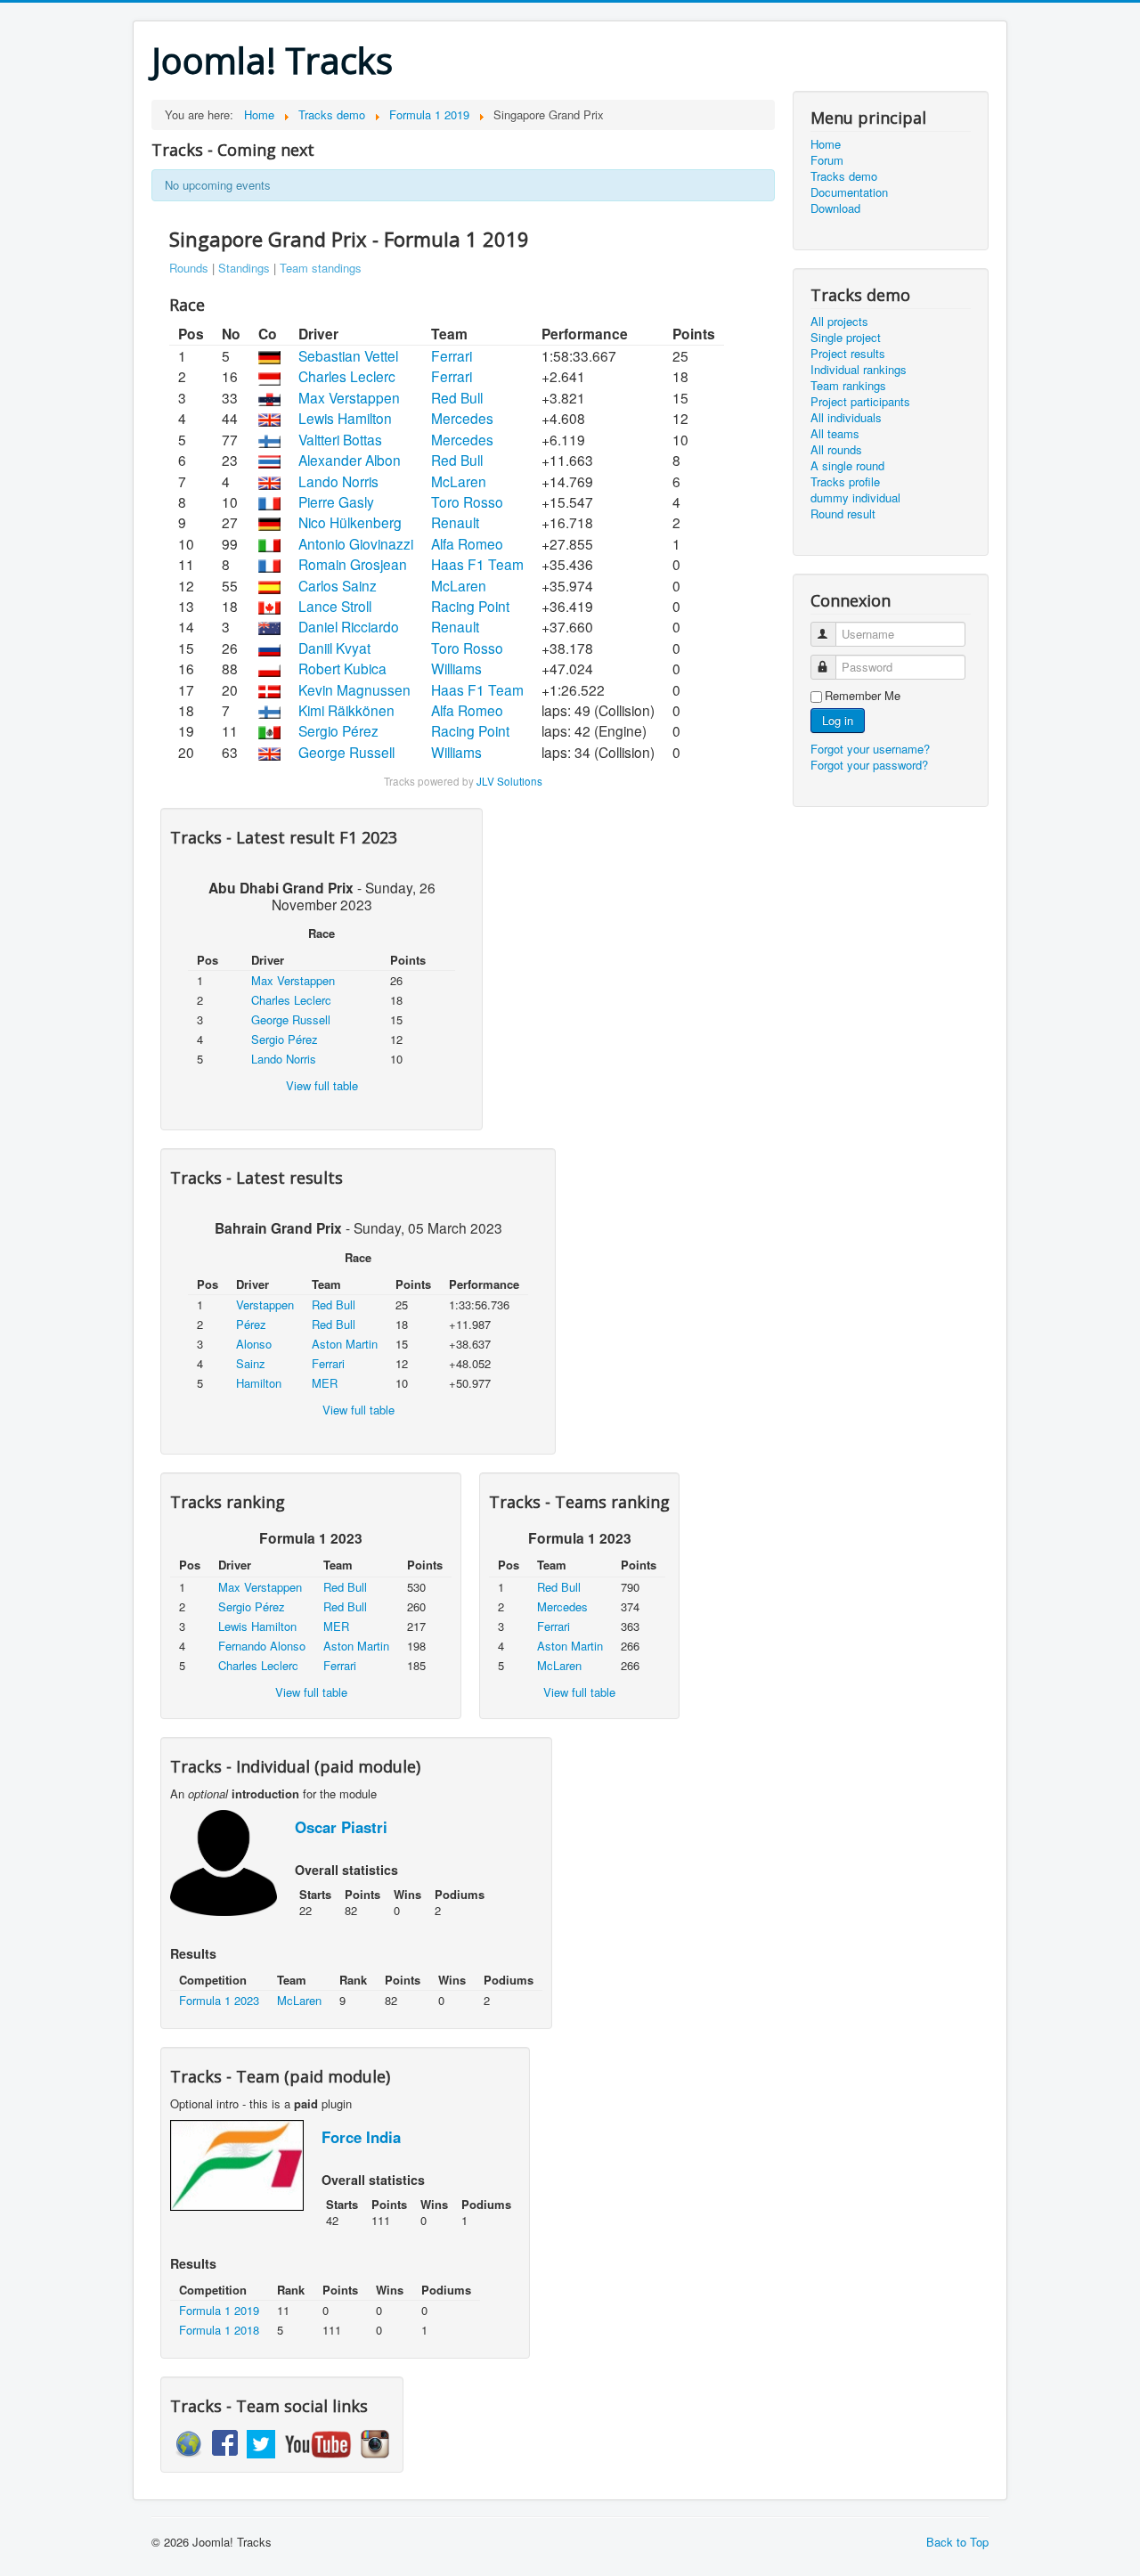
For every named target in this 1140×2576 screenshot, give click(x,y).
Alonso (254, 1344)
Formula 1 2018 (219, 2330)
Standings (244, 268)
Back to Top (957, 2542)
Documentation (849, 192)
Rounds (189, 268)
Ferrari (452, 355)
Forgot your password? (869, 765)
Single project (846, 338)
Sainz (251, 1363)
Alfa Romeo (467, 543)
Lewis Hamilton (345, 418)
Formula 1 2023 (219, 2000)
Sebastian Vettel (348, 355)
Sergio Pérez (338, 730)
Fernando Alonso (262, 1646)
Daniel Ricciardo (349, 626)
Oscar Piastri (341, 1827)
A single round (847, 466)
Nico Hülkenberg (350, 522)
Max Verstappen (349, 397)
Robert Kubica (342, 668)
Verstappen (265, 1304)
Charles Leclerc (347, 376)
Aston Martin (345, 1344)
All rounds (836, 450)
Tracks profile (845, 482)
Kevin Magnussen (354, 689)
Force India (361, 2137)
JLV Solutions (509, 781)
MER (325, 1383)
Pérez (251, 1324)
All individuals (846, 418)
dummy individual (855, 498)
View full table (322, 1085)
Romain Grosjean (353, 564)
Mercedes (462, 418)
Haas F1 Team (477, 564)
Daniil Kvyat (334, 648)
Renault (455, 522)
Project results (848, 354)
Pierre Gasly (336, 501)
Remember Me (863, 696)
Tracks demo (844, 176)
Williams (456, 668)
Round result (843, 514)
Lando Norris (338, 481)
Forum (827, 160)
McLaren (459, 481)
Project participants (860, 402)
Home (826, 144)
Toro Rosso (467, 501)
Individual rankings (859, 370)
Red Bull (457, 397)
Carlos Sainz (338, 585)
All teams (835, 434)
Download (835, 208)
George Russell (346, 752)
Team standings (321, 268)
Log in (838, 720)
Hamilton (259, 1383)
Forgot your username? (870, 749)
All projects (839, 322)
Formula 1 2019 (219, 2310)
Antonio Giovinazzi (356, 543)
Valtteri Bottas (340, 439)
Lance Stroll (335, 606)
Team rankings (848, 386)
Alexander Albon (350, 460)
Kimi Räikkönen (346, 710)
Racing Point (470, 606)
